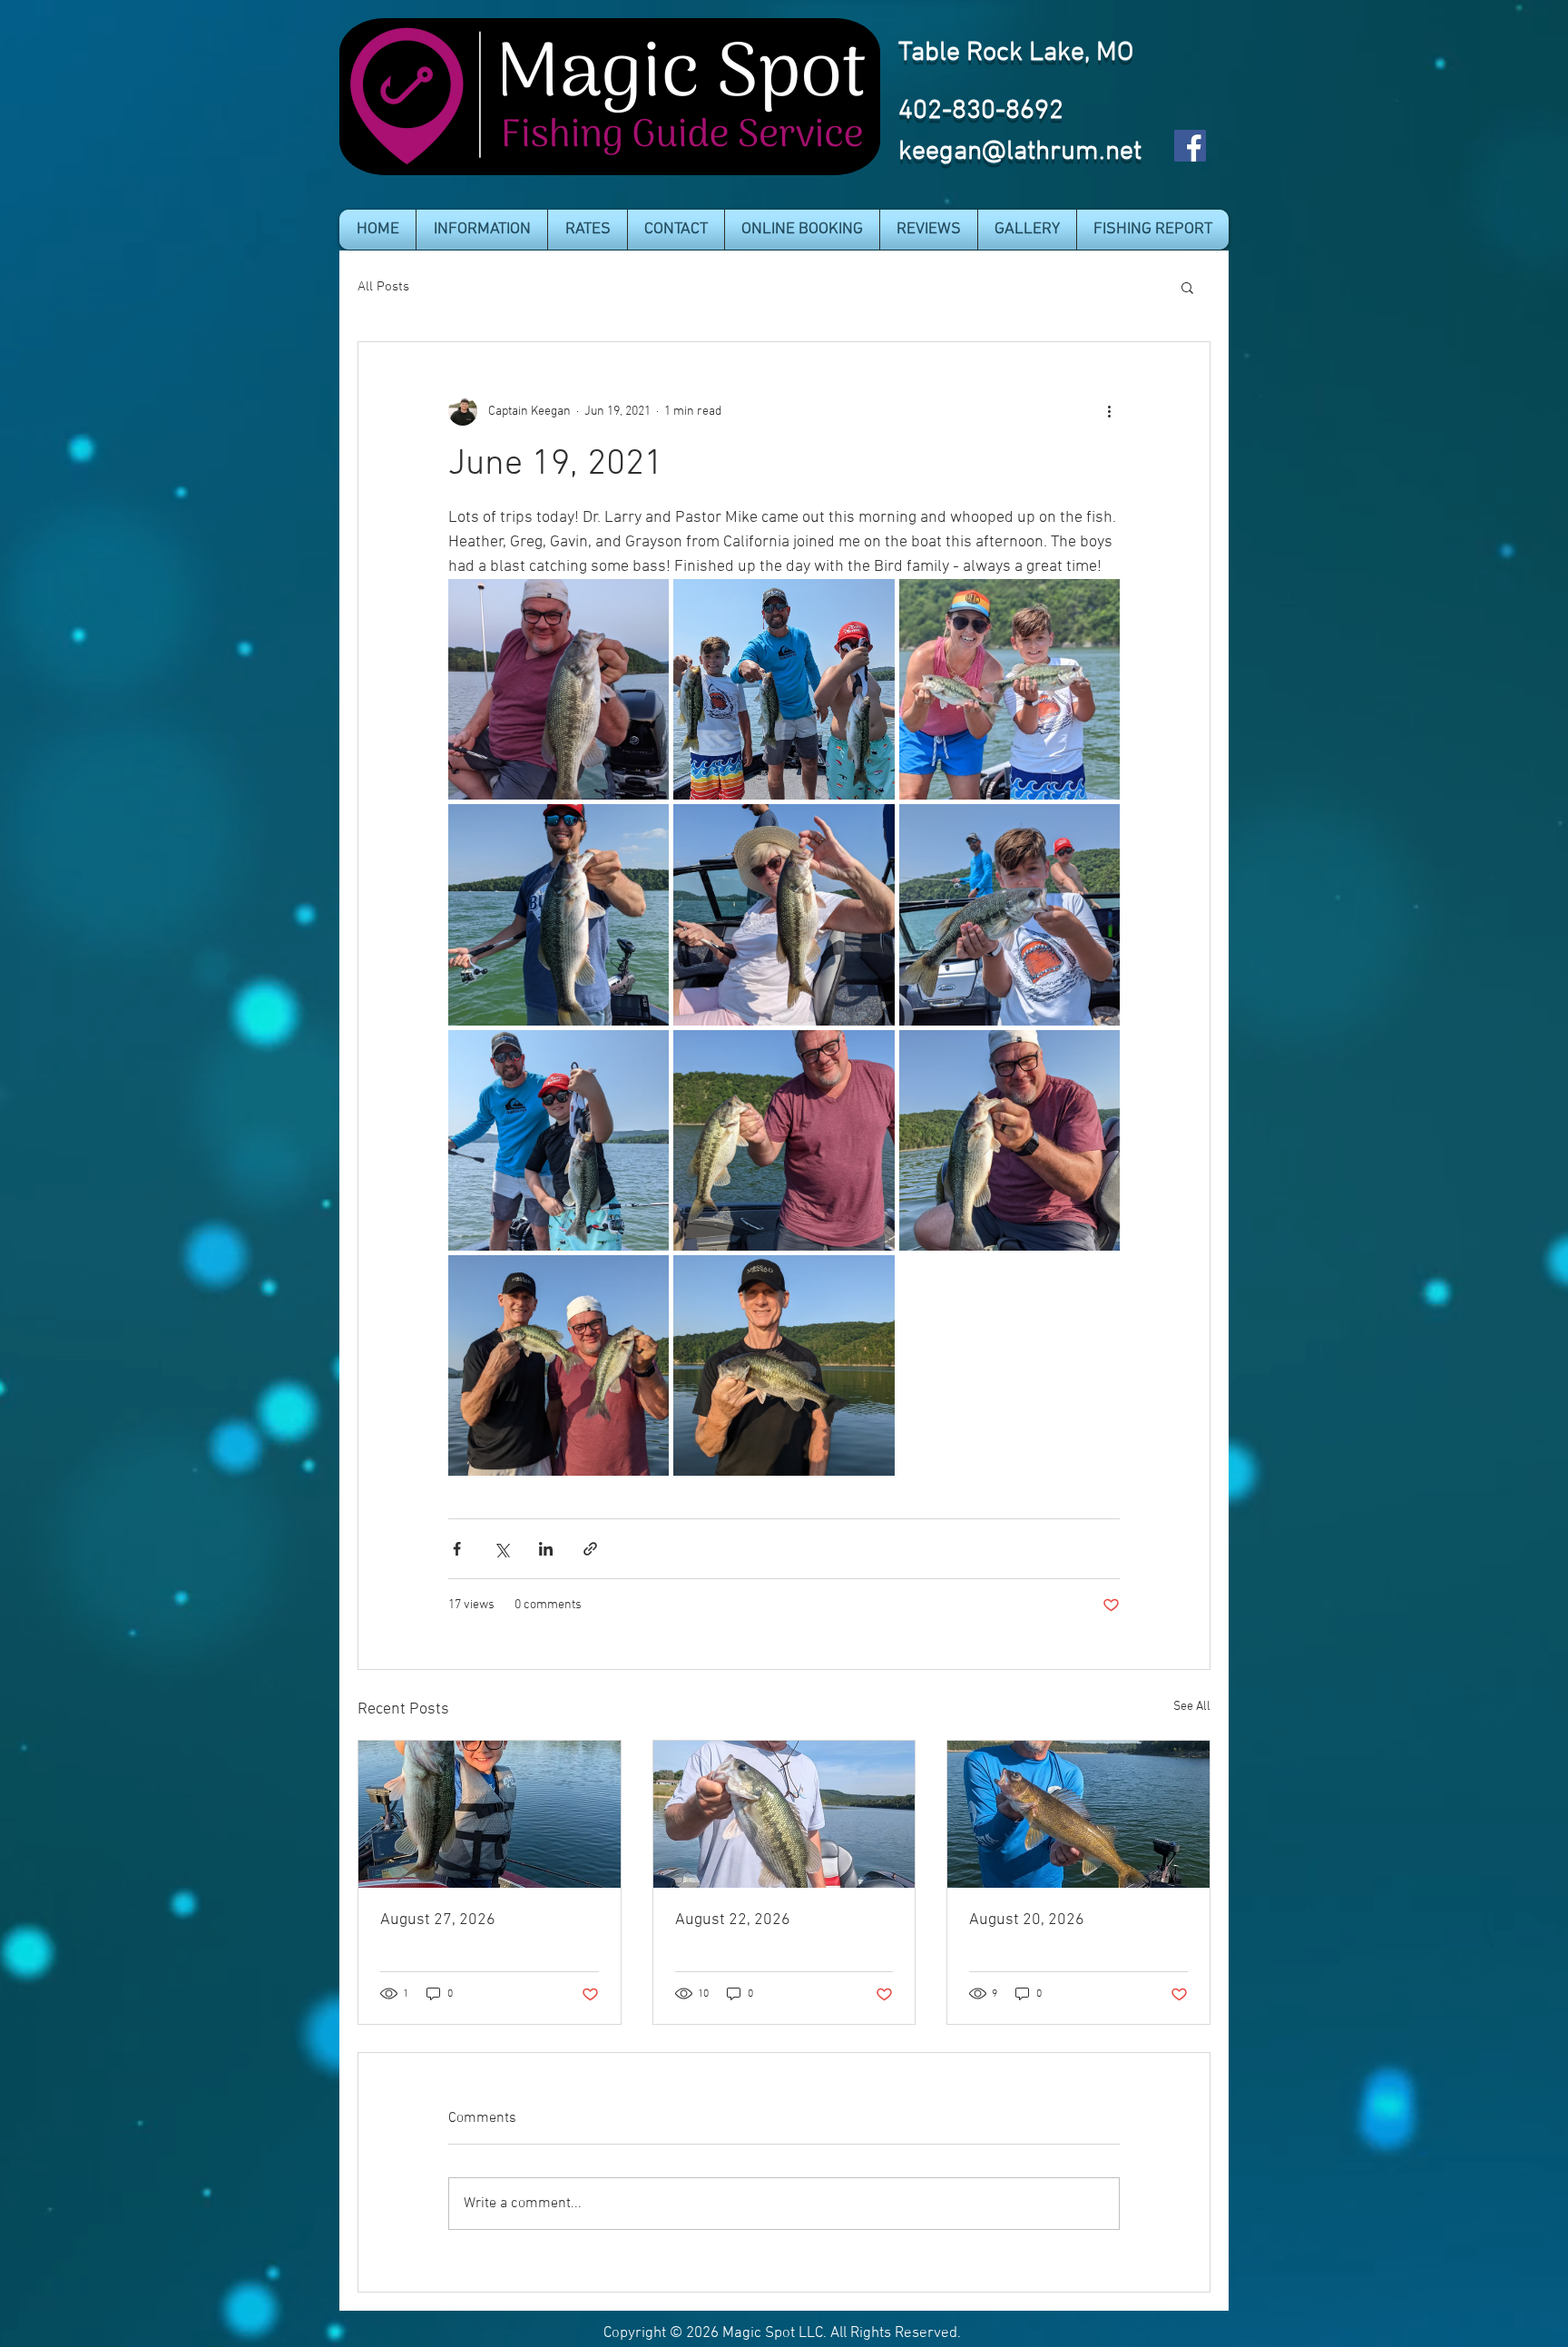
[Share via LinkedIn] (546, 1549)
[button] (482, 230)
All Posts (383, 287)
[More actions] (1109, 411)
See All (1192, 1707)
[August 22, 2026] (784, 1814)
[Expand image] (559, 689)
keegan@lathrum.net (1020, 152)
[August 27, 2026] (490, 1814)
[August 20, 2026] (1078, 1814)
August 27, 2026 (438, 1920)
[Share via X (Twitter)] (501, 1549)
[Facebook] (1190, 146)
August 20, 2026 (1027, 1920)
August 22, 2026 (733, 1920)
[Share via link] (590, 1549)
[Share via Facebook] (457, 1549)
